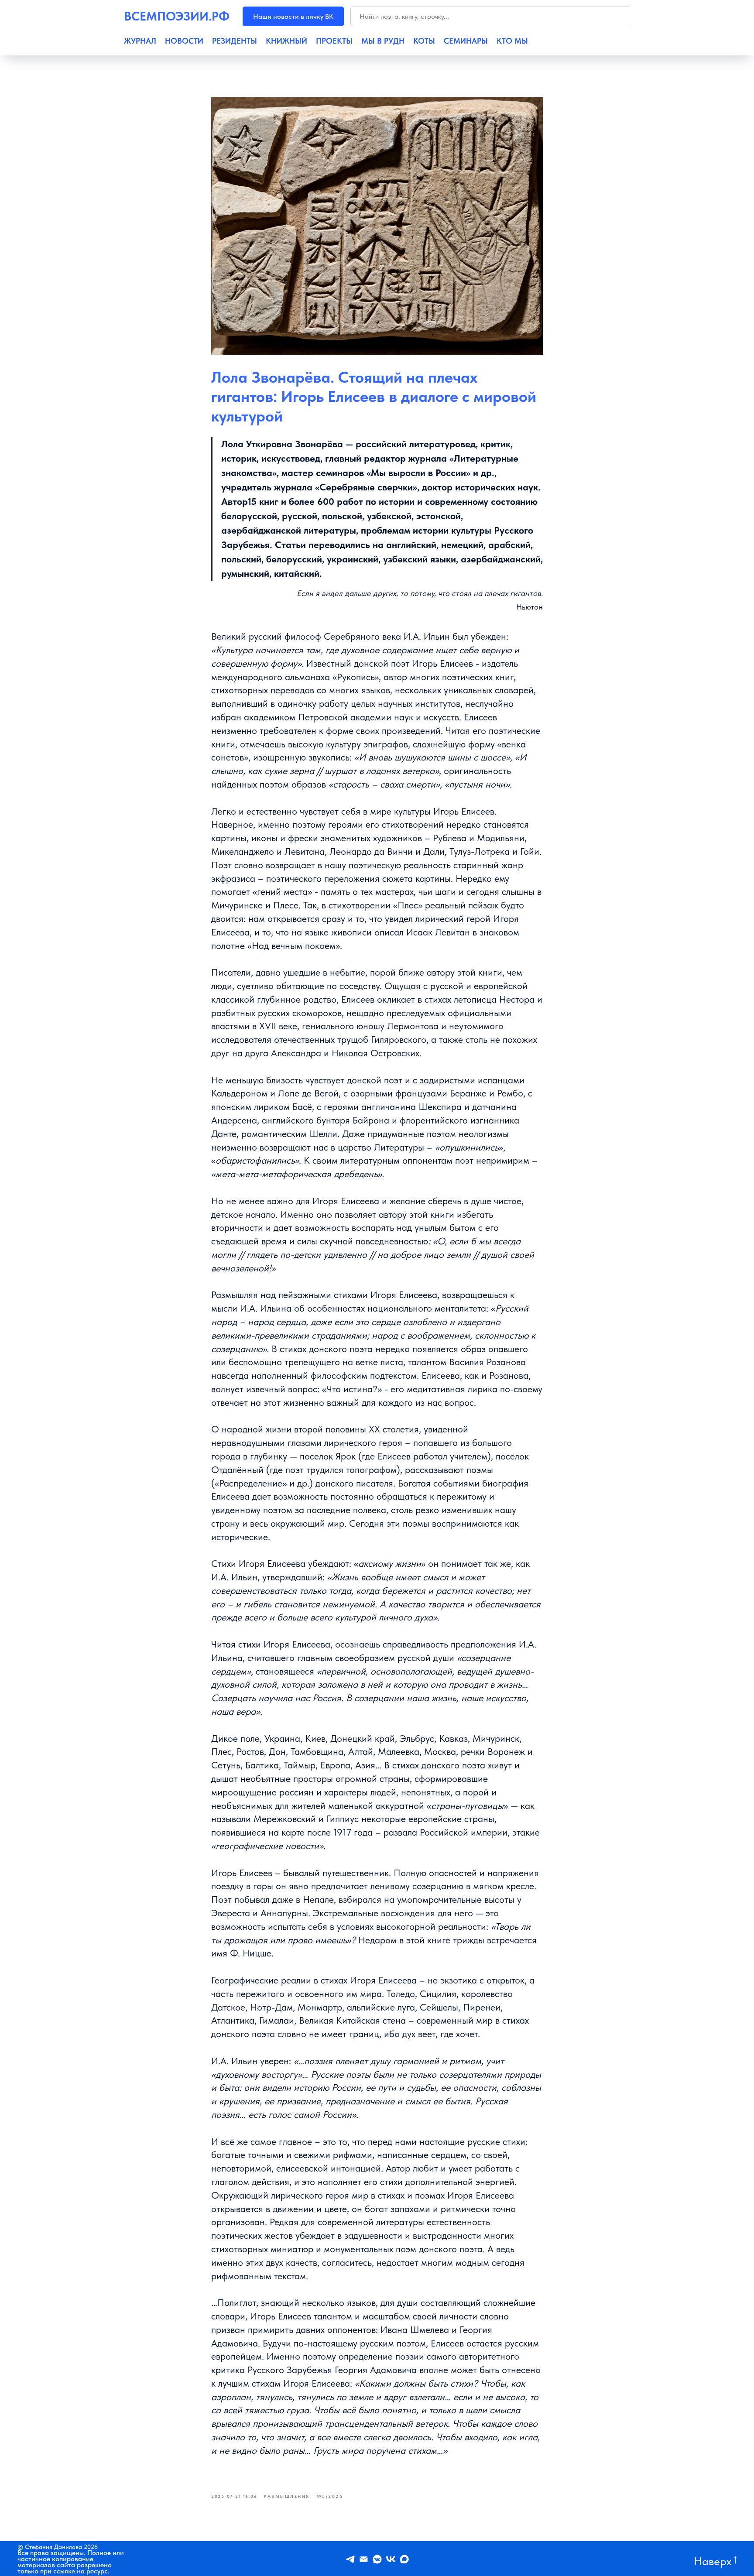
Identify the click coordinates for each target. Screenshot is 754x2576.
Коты (424, 41)
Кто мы (512, 41)
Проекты (334, 41)
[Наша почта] (364, 2559)
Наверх (713, 2561)
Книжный (286, 41)
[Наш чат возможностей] (377, 2559)
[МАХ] (404, 2559)
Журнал (140, 41)
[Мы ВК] (391, 2559)
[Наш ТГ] (350, 2559)
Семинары (466, 41)
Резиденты (235, 41)
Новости (184, 41)
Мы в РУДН (383, 41)
